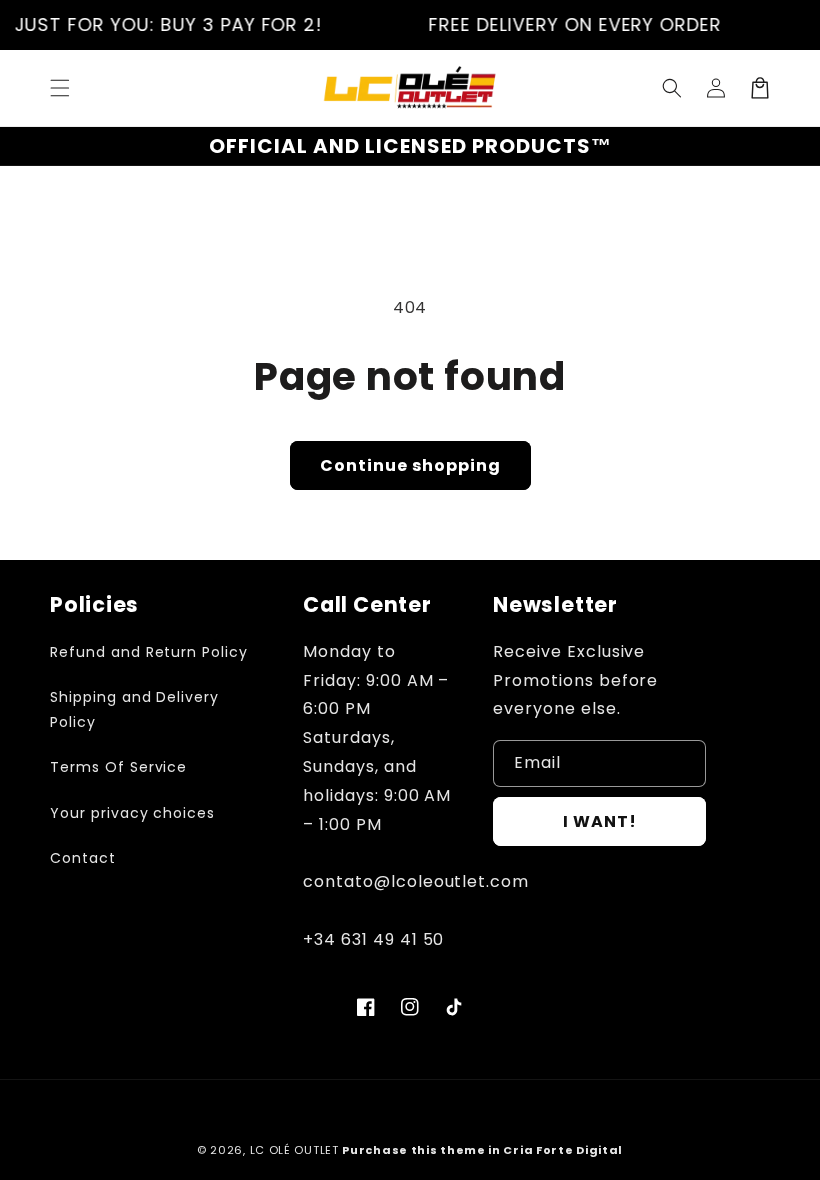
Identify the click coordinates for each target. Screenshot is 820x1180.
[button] (60, 88)
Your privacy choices (132, 813)
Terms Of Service (118, 767)
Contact (83, 858)
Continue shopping (410, 465)
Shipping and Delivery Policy (134, 709)
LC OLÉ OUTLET (294, 1150)
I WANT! (600, 821)
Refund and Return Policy (149, 652)
